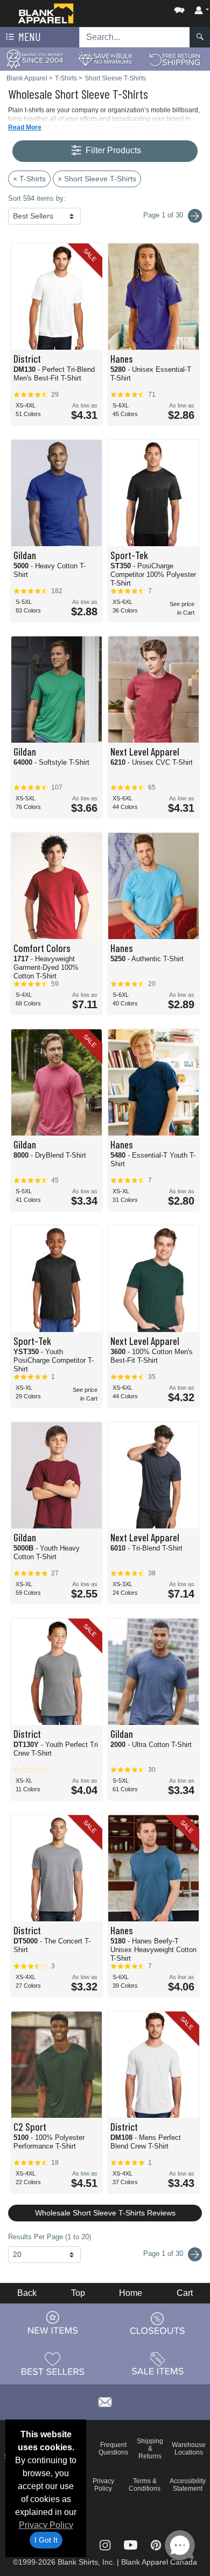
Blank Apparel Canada (159, 2562)
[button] (147, 8)
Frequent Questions (113, 2449)
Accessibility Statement (188, 2485)
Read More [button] (25, 127)
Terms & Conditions (145, 2485)
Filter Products (112, 150)
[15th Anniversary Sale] (35, 59)
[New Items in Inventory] (53, 2323)
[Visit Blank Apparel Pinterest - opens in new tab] (156, 2544)
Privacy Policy (46, 2525)
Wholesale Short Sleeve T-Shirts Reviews (105, 2213)
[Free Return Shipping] (175, 59)
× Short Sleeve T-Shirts (97, 179)
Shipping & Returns (150, 2449)
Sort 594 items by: (37, 198)
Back (27, 2293)
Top (78, 2293)
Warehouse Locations (189, 2449)
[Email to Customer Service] (105, 2400)
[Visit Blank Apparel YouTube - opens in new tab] (132, 2544)
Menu (29, 36)
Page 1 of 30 (164, 2254)
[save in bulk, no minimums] (105, 59)
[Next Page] (195, 216)
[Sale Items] (158, 2363)
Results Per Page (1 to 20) (50, 2237)
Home (131, 2293)
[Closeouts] (158, 2323)
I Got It (46, 2540)
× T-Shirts (29, 179)
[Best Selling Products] (53, 2363)
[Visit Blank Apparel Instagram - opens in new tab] (106, 2544)
